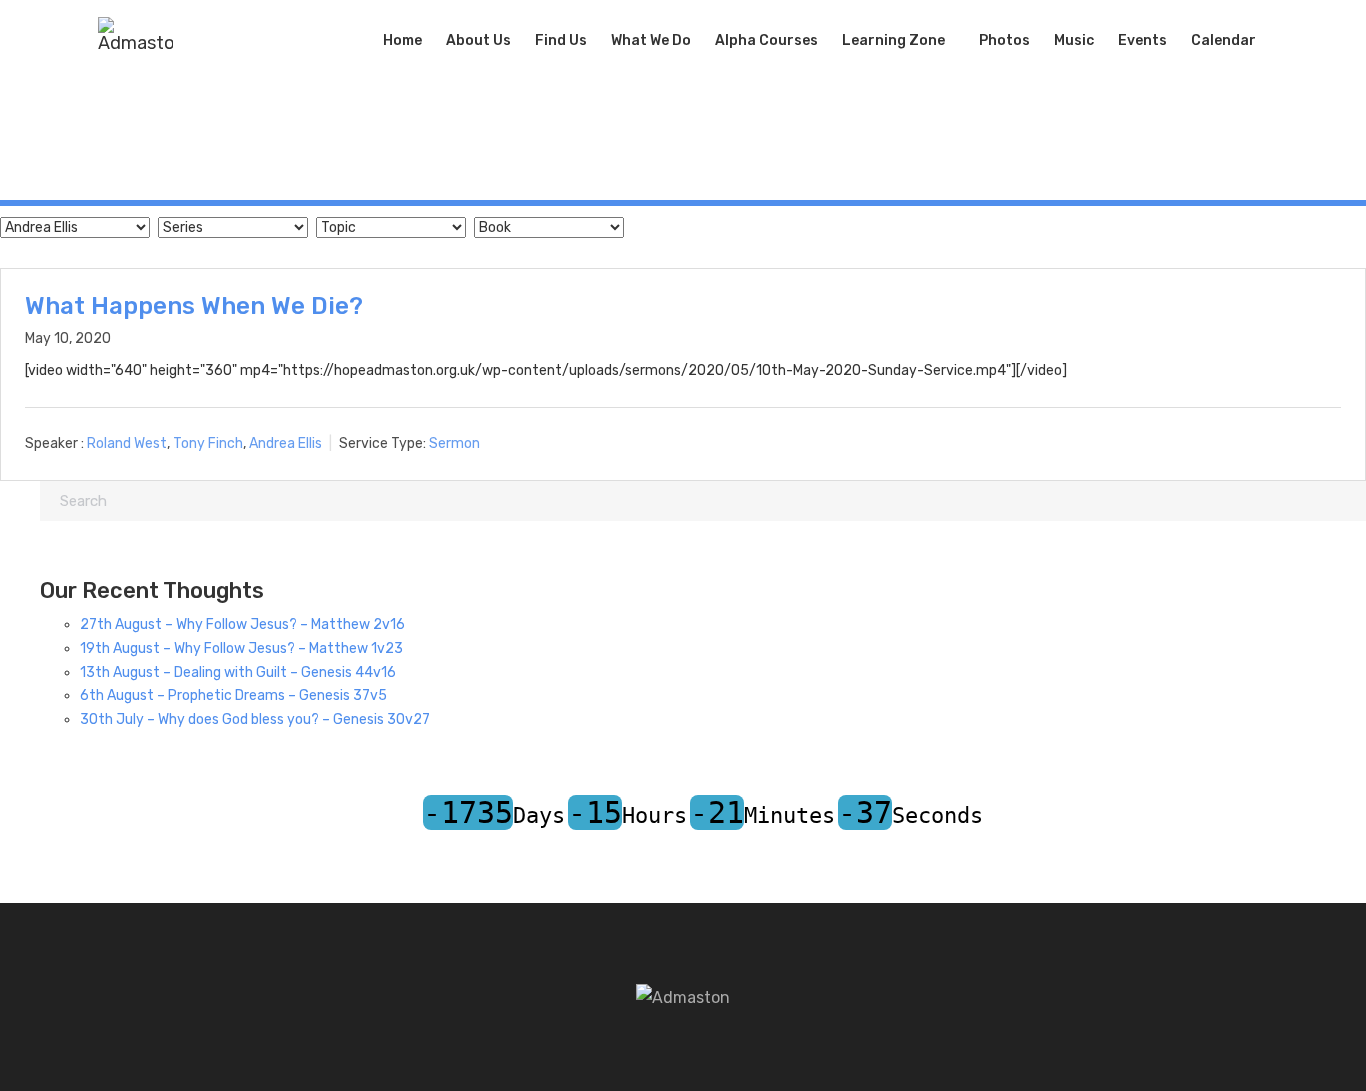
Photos (1004, 40)
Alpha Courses (766, 40)
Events (1142, 40)
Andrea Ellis (285, 443)
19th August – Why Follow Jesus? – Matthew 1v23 (241, 648)
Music (1074, 40)
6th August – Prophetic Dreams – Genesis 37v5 (233, 695)
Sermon (454, 443)
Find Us (561, 40)
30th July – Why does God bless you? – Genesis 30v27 (255, 719)
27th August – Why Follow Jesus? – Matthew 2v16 (242, 624)
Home (402, 40)
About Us (478, 40)
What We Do (651, 40)
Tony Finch (208, 443)
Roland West (127, 443)
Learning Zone (893, 40)
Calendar (1223, 40)
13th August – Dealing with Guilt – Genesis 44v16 (238, 672)
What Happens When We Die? (194, 306)
